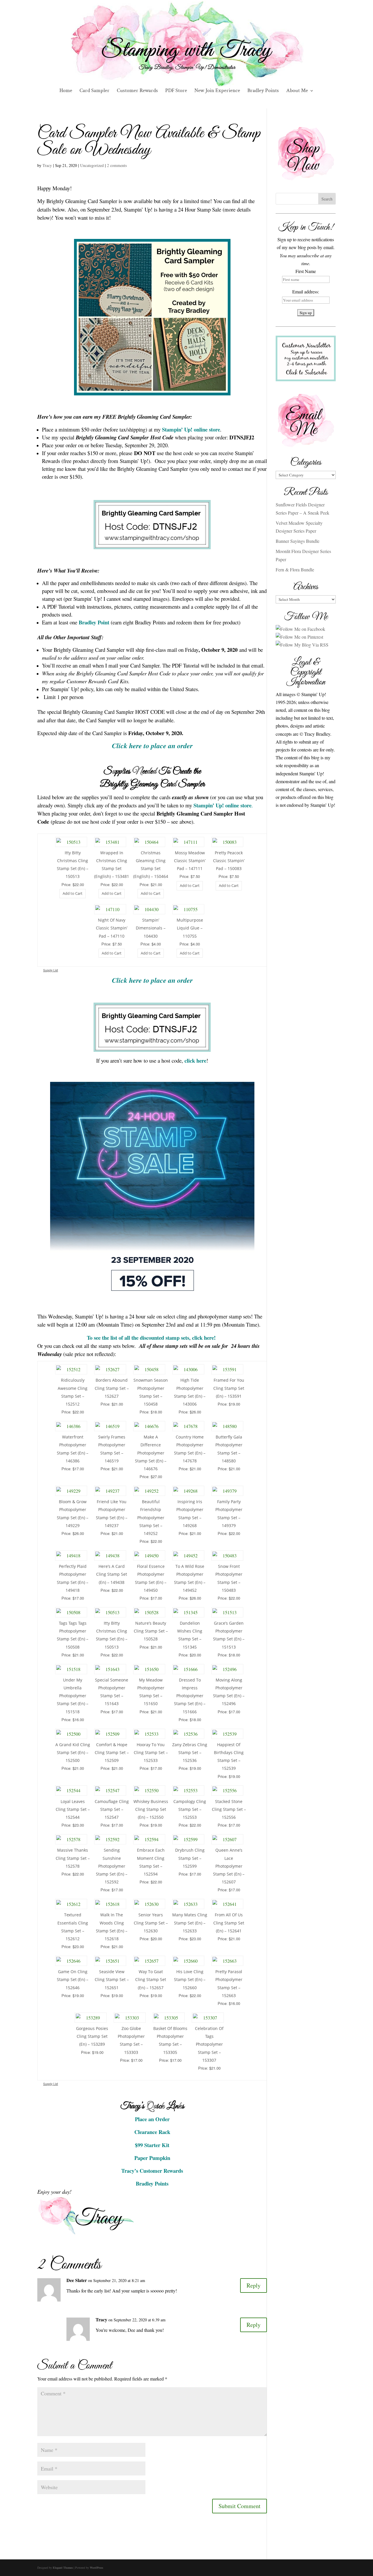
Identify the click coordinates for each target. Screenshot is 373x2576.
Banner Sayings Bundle (298, 541)
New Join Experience (217, 91)
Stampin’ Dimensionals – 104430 (151, 928)
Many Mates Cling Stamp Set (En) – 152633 (190, 1923)
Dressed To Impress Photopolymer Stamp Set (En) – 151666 (190, 1696)
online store (207, 429)
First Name (306, 271)
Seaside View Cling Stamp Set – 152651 (112, 1979)
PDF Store (176, 91)
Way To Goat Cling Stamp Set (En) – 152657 (151, 1979)
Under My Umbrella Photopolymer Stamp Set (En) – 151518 (73, 1696)
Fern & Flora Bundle (295, 569)
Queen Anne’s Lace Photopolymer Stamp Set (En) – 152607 (229, 1866)
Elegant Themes (63, 2568)
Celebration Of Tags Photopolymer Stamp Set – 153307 (209, 2044)
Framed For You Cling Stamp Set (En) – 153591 (229, 1388)
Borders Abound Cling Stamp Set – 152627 (112, 1388)
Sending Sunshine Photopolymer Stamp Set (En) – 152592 (112, 1866)
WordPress (96, 2568)
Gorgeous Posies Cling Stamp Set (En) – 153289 (92, 2036)
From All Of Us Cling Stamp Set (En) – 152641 (229, 1923)
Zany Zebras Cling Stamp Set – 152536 (190, 1752)
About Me (297, 91)
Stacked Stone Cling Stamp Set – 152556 (229, 1809)
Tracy (47, 165)
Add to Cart (73, 893)
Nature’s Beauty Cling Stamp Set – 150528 (151, 1631)
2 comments (117, 165)
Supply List (51, 970)
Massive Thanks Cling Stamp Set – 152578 (73, 1858)
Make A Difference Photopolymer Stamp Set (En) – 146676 (151, 1453)
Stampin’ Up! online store (222, 805)
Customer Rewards (137, 91)
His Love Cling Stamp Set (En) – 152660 (190, 1979)
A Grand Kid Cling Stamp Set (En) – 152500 (73, 1752)
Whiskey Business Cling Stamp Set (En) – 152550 (151, 1809)
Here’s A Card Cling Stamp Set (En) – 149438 (112, 1574)
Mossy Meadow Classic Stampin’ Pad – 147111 (190, 861)
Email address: (306, 292)
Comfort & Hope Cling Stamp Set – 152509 (112, 1752)
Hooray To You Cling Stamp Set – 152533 (151, 1752)
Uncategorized (92, 165)
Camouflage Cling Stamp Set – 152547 (112, 1809)
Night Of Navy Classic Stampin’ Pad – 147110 (112, 928)
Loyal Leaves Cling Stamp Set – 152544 (73, 1809)
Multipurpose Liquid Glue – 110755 (190, 928)
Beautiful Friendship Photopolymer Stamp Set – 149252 (151, 1517)
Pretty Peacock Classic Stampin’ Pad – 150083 (229, 861)
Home (66, 91)
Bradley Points (263, 91)
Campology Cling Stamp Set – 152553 (190, 1809)
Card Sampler (95, 91)
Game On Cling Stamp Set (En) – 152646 (73, 1979)
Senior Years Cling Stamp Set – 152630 (151, 1923)
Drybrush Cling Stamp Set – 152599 (190, 1858)
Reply (254, 2285)
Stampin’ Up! (177, 429)
